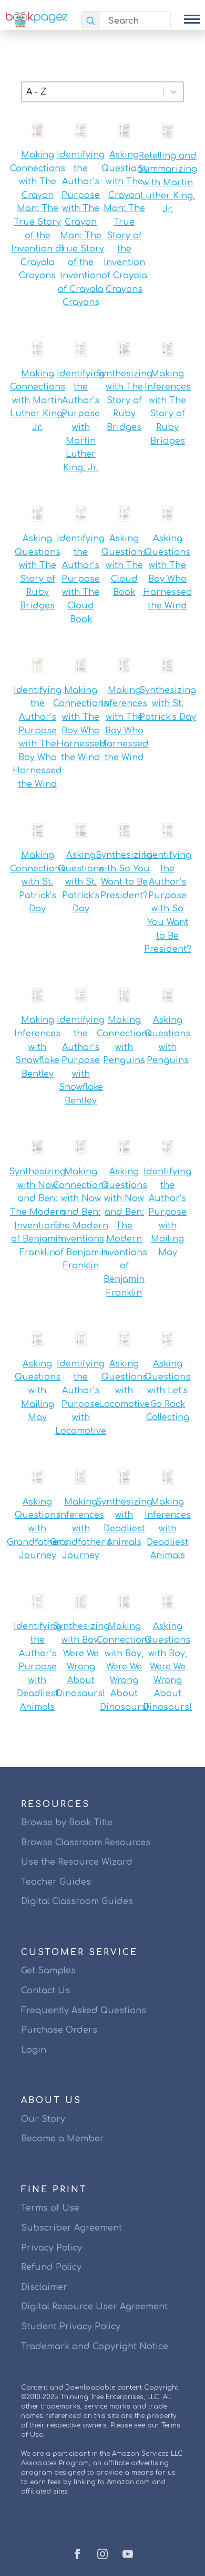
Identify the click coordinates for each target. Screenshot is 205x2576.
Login (34, 2050)
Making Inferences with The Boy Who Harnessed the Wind (124, 724)
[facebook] (77, 2554)
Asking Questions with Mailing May (38, 1391)
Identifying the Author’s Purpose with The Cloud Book (81, 579)
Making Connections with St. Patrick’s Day (38, 882)
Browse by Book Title (67, 1823)
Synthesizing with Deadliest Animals (124, 1522)
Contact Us (45, 1991)
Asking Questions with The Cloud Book (124, 565)
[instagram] (102, 2554)
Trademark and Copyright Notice (95, 2347)
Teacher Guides (56, 1882)
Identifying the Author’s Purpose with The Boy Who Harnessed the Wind (37, 737)
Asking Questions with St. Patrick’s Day (81, 882)
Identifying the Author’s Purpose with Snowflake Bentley (81, 1060)
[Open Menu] (192, 19)
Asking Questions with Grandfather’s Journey (38, 1529)
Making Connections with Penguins (124, 1040)
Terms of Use (50, 2208)
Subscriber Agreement (71, 2228)
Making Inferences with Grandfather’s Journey (81, 1529)
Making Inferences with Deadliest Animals (168, 1529)
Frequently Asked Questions (84, 2011)
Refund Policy (51, 2267)
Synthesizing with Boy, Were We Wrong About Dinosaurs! (81, 1660)
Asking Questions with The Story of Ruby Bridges (38, 572)
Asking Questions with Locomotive (124, 1384)
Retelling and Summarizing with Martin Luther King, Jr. (167, 183)
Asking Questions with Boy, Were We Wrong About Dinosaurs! (167, 1667)
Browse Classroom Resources (86, 1843)
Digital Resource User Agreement (94, 2307)
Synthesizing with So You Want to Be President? (124, 875)
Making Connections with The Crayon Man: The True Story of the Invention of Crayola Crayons (38, 215)
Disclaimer (44, 2287)
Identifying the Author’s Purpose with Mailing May (167, 1212)
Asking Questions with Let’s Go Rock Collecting (167, 1391)
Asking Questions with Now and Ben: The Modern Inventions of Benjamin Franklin (124, 1232)
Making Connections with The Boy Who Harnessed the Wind (81, 724)
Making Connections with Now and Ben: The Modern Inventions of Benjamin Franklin (81, 1219)
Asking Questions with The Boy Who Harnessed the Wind (168, 572)
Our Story (43, 2119)
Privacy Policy (52, 2248)
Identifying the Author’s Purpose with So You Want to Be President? (167, 902)
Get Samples (48, 1971)
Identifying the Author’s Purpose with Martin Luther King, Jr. (81, 421)
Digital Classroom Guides (77, 1901)
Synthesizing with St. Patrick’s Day (168, 704)
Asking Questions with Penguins (167, 1040)
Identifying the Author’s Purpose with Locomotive (81, 1397)
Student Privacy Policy (71, 2327)
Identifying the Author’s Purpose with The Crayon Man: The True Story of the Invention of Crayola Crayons (81, 229)
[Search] (91, 21)
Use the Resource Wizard (77, 1862)
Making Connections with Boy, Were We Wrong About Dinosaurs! (124, 1667)
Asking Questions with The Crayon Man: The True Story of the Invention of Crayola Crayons (124, 222)
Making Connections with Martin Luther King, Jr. (38, 401)
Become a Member (63, 2139)
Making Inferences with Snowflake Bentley (37, 1047)
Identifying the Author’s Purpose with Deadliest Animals (38, 1667)
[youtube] (128, 2554)
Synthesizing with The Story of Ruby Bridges (124, 401)
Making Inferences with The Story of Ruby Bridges (168, 407)
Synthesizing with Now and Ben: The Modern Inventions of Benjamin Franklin (37, 1212)
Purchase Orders (59, 2030)
